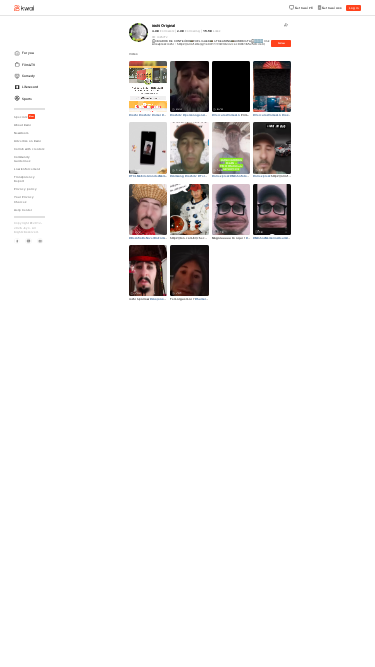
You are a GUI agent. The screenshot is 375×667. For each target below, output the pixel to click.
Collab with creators (29, 149)
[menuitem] (31, 53)
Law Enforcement (27, 169)
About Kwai (22, 125)
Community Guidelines (22, 159)
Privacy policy (25, 189)
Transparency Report (24, 179)
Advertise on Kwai (27, 141)
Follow (281, 43)
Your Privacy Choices (24, 199)
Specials (24, 117)
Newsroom (21, 133)
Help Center (23, 210)
